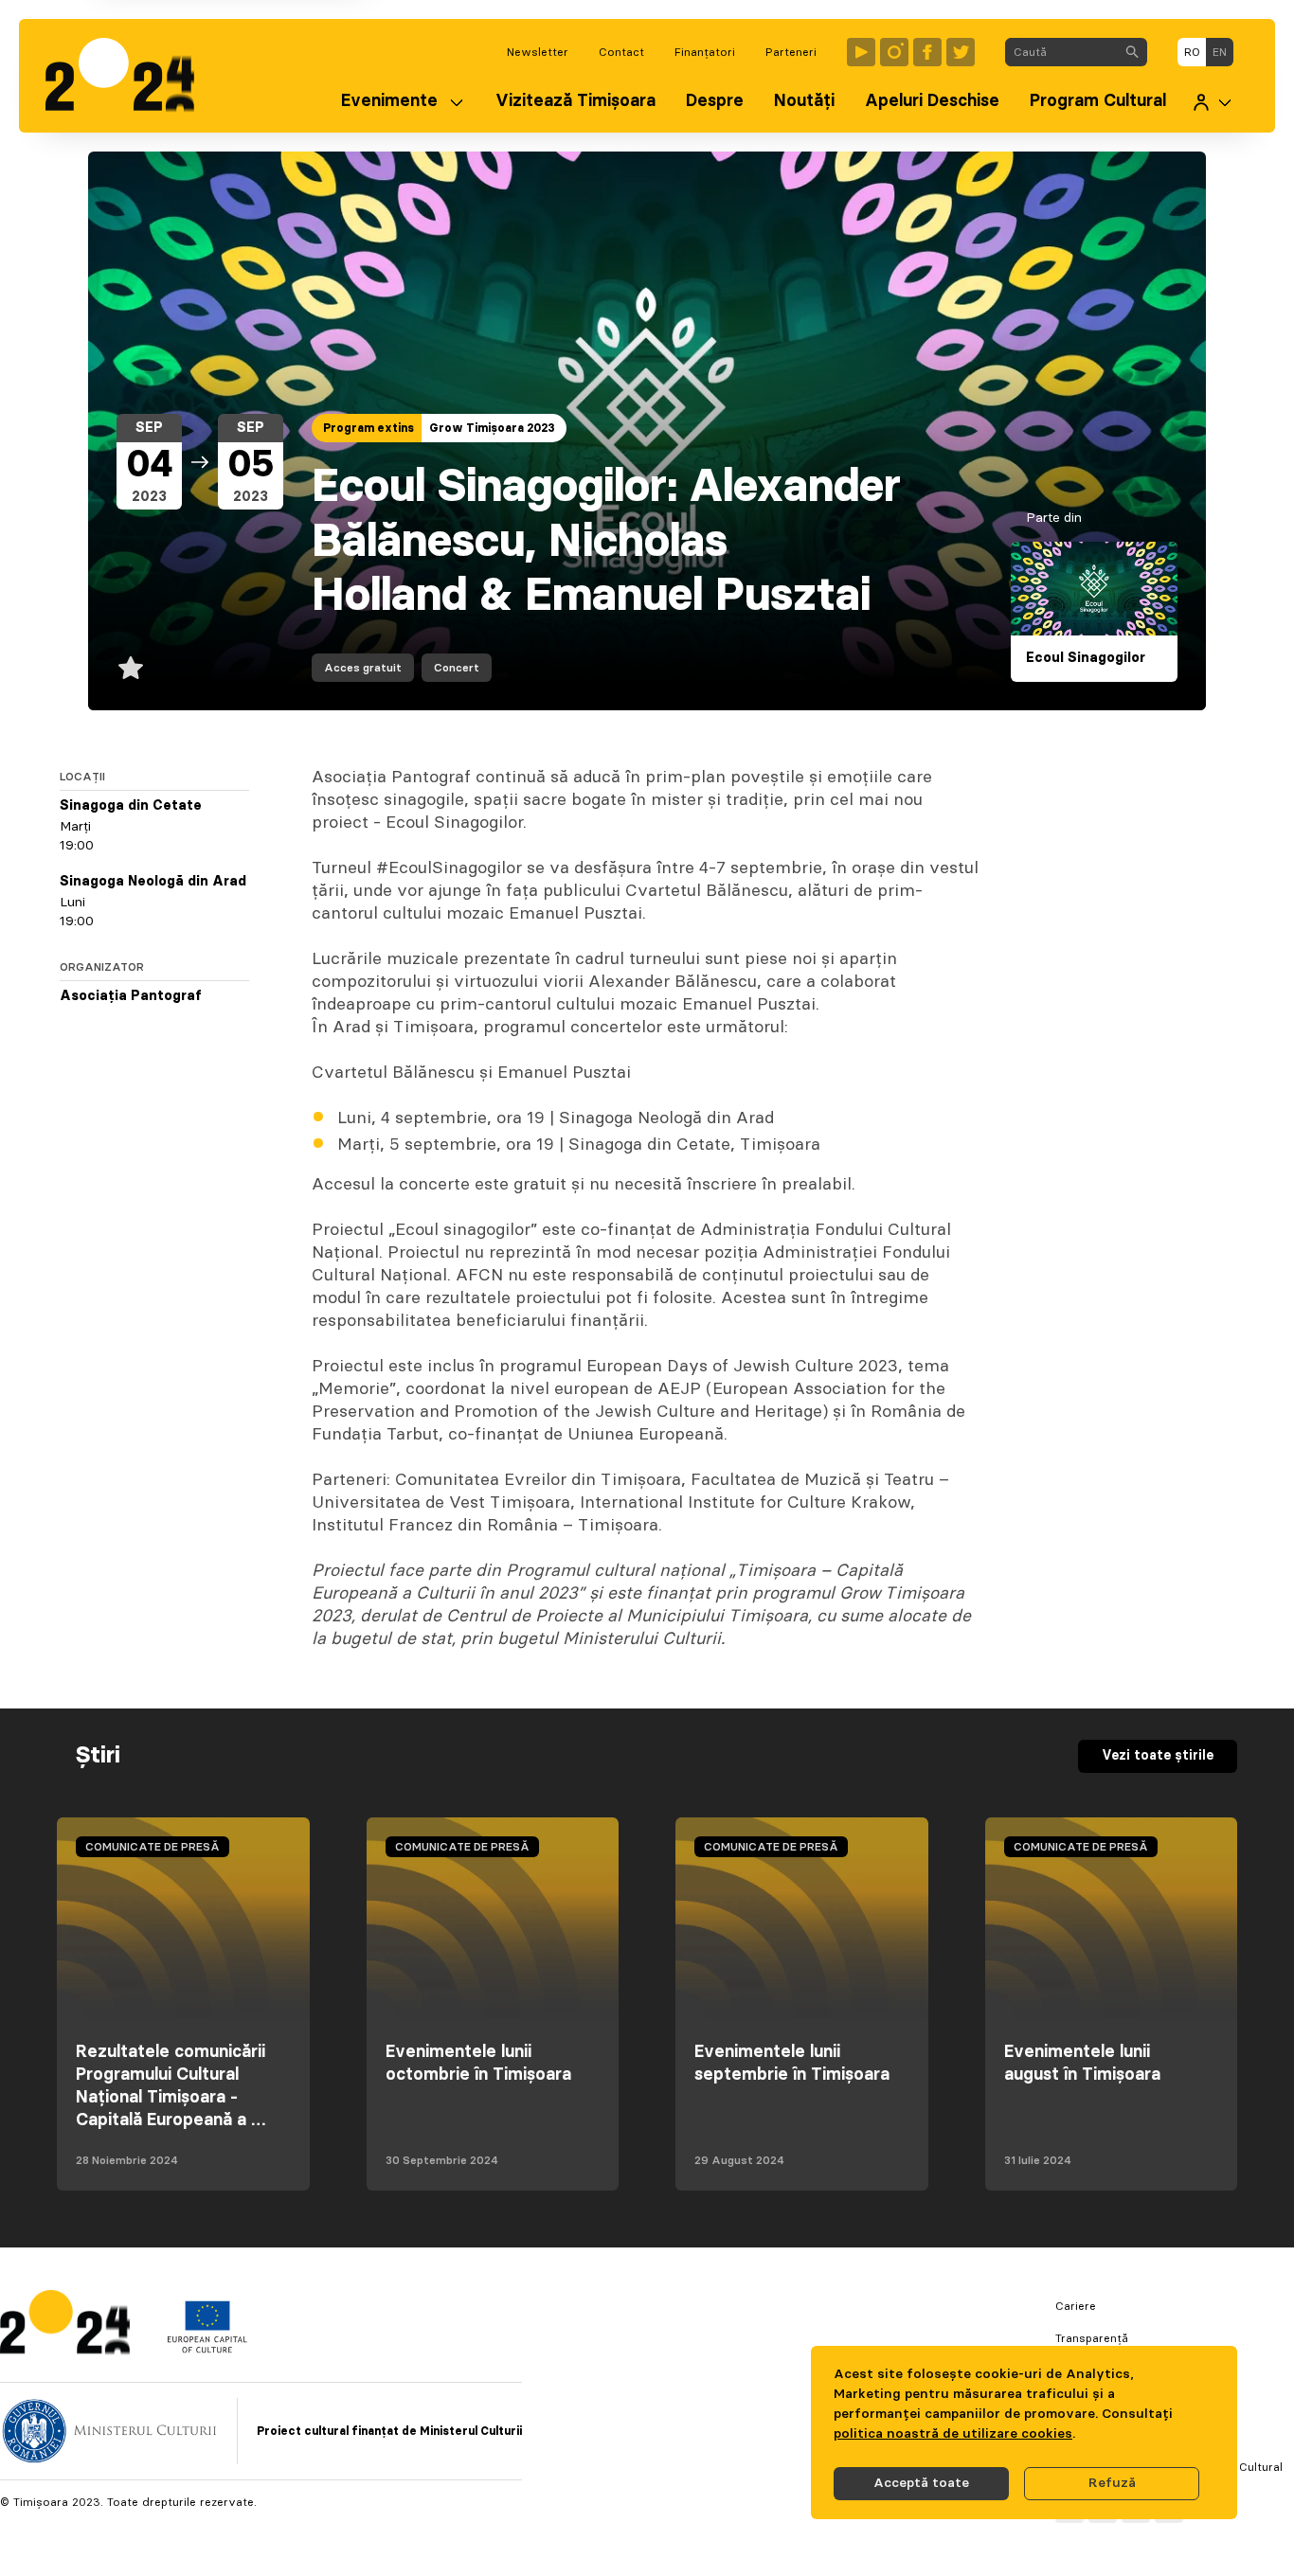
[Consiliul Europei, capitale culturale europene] (207, 2349)
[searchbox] (1061, 52)
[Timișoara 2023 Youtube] (861, 52)
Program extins (368, 428)
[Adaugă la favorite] (131, 668)
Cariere (1076, 2306)
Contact (621, 52)
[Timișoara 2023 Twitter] (961, 52)
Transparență (1092, 2338)
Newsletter (538, 52)
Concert (457, 668)
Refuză (1112, 2483)
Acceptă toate (921, 2483)
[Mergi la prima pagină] (129, 76)
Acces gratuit (363, 668)
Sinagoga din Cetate (131, 806)
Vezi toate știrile (1158, 1756)
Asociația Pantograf (131, 996)
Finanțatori (705, 52)
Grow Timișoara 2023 (492, 428)
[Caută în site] (1132, 52)
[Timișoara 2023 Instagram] (894, 52)
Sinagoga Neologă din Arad (153, 882)
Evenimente (389, 101)
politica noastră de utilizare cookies (953, 2434)
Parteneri (791, 52)
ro (1192, 52)
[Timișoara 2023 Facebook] (927, 52)
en (1220, 52)
